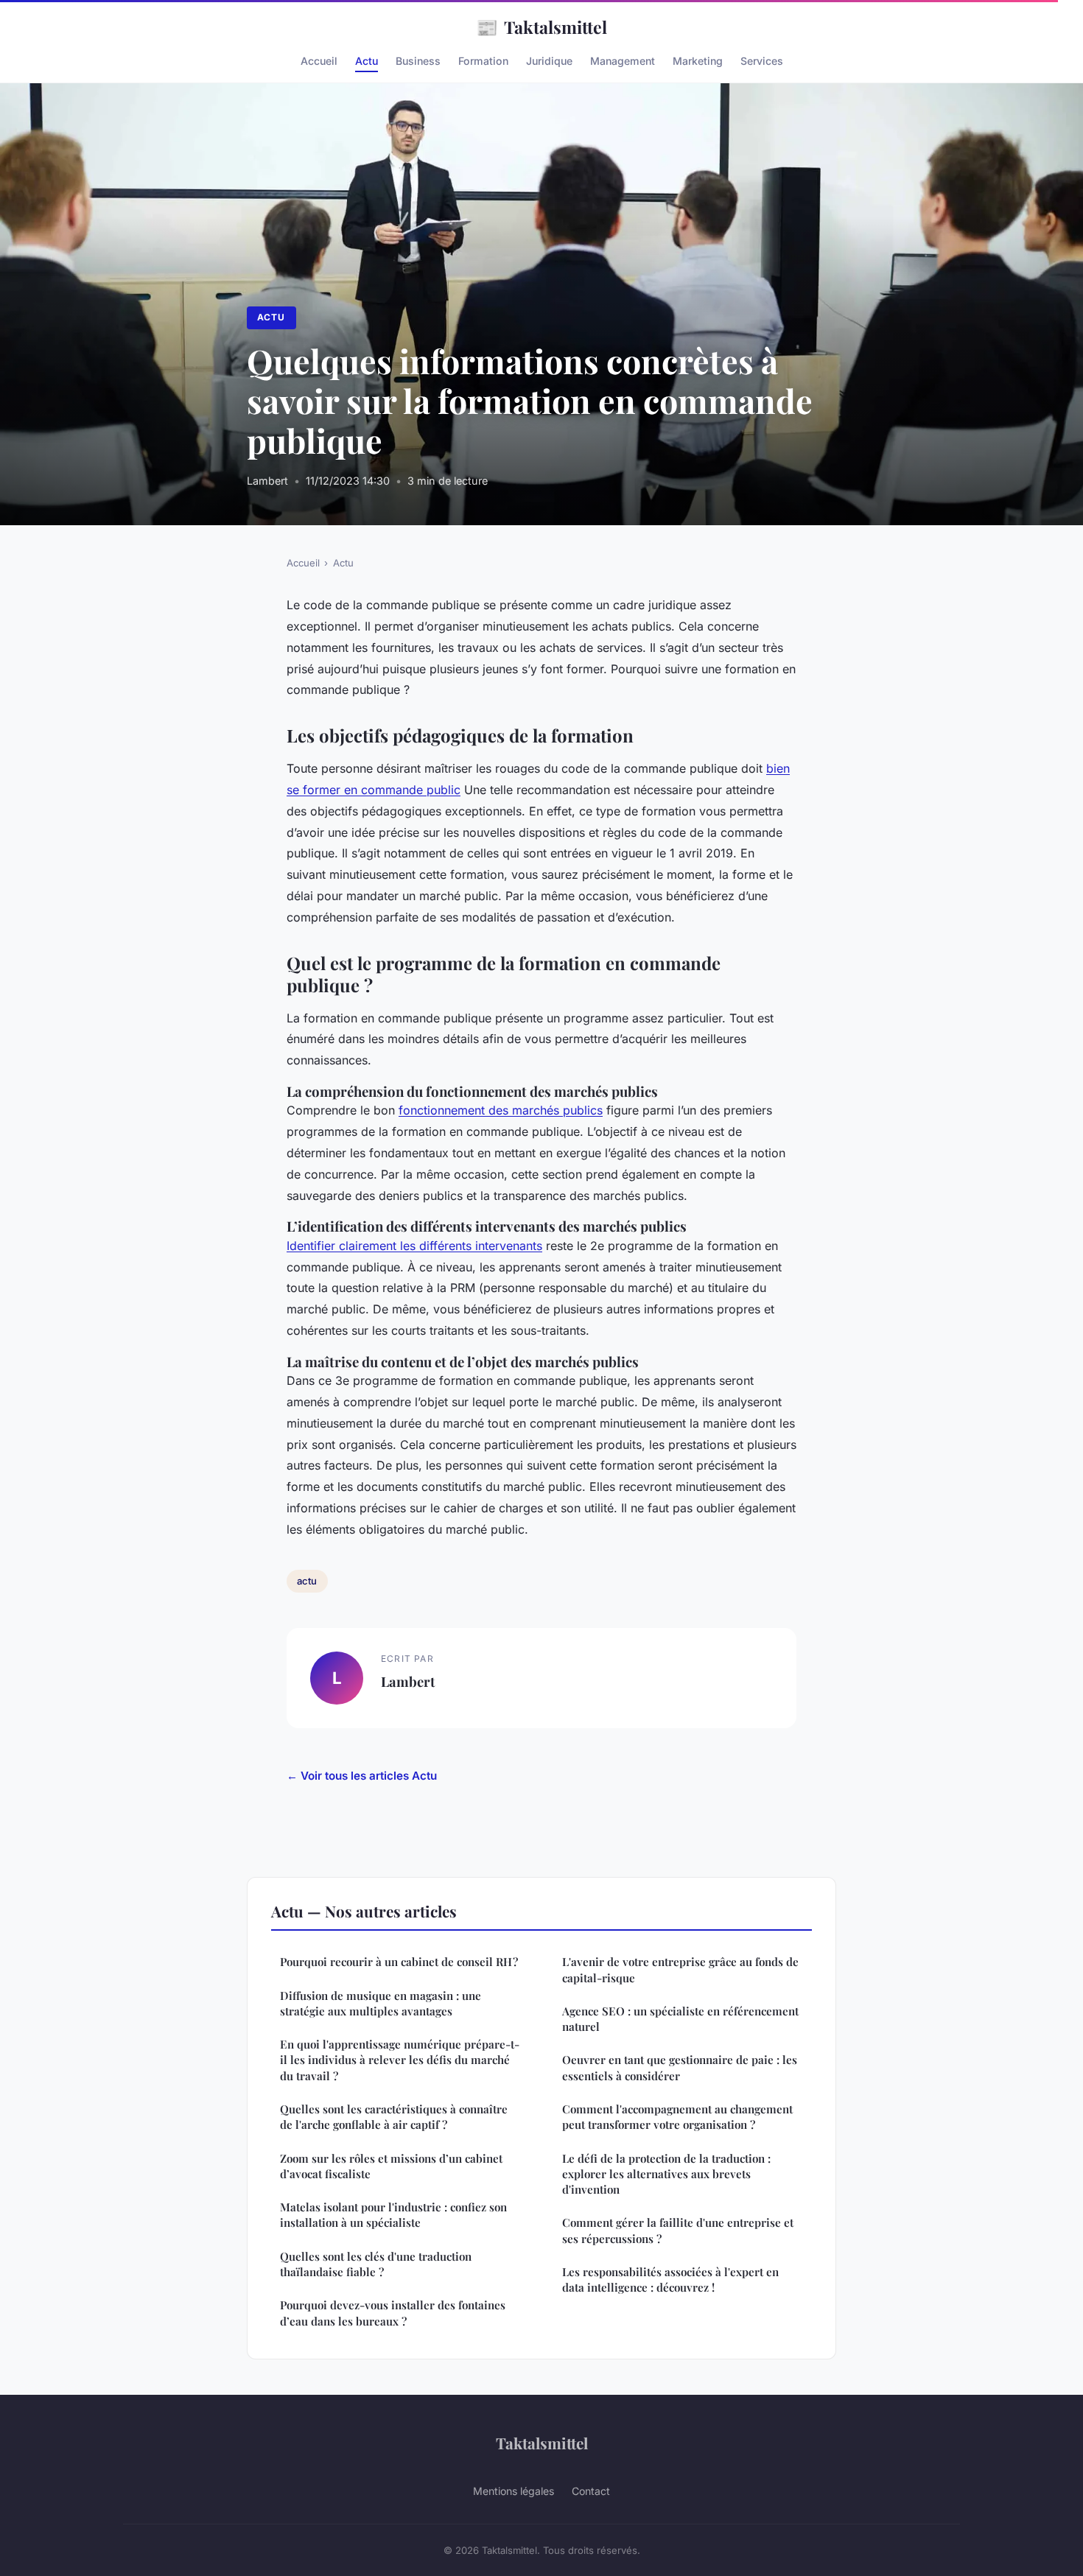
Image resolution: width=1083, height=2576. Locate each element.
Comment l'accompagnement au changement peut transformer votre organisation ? (677, 2117)
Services (762, 61)
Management (623, 61)
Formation (483, 61)
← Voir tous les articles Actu (362, 1776)
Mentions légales (514, 2491)
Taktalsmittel (541, 27)
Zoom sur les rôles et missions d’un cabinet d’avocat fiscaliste (391, 2166)
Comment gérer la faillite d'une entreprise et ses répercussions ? (678, 2230)
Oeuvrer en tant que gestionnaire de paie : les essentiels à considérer (680, 2067)
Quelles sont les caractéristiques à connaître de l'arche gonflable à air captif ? (394, 2117)
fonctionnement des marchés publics (501, 1110)
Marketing (698, 61)
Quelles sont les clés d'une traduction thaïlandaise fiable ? (376, 2264)
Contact (591, 2491)
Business (418, 61)
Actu (367, 61)
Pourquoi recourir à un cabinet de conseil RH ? (399, 1962)
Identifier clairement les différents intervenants (414, 1246)
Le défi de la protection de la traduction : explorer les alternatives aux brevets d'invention (666, 2174)
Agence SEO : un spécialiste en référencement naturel (680, 2019)
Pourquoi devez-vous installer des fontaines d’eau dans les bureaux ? (393, 2313)
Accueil (319, 61)
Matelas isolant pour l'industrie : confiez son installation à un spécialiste (393, 2215)
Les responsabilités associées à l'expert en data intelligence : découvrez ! (670, 2280)
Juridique (549, 61)
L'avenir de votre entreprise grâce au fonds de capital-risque (680, 1969)
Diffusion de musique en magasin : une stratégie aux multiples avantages (381, 2003)
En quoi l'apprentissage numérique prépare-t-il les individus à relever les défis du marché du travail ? (400, 2060)
